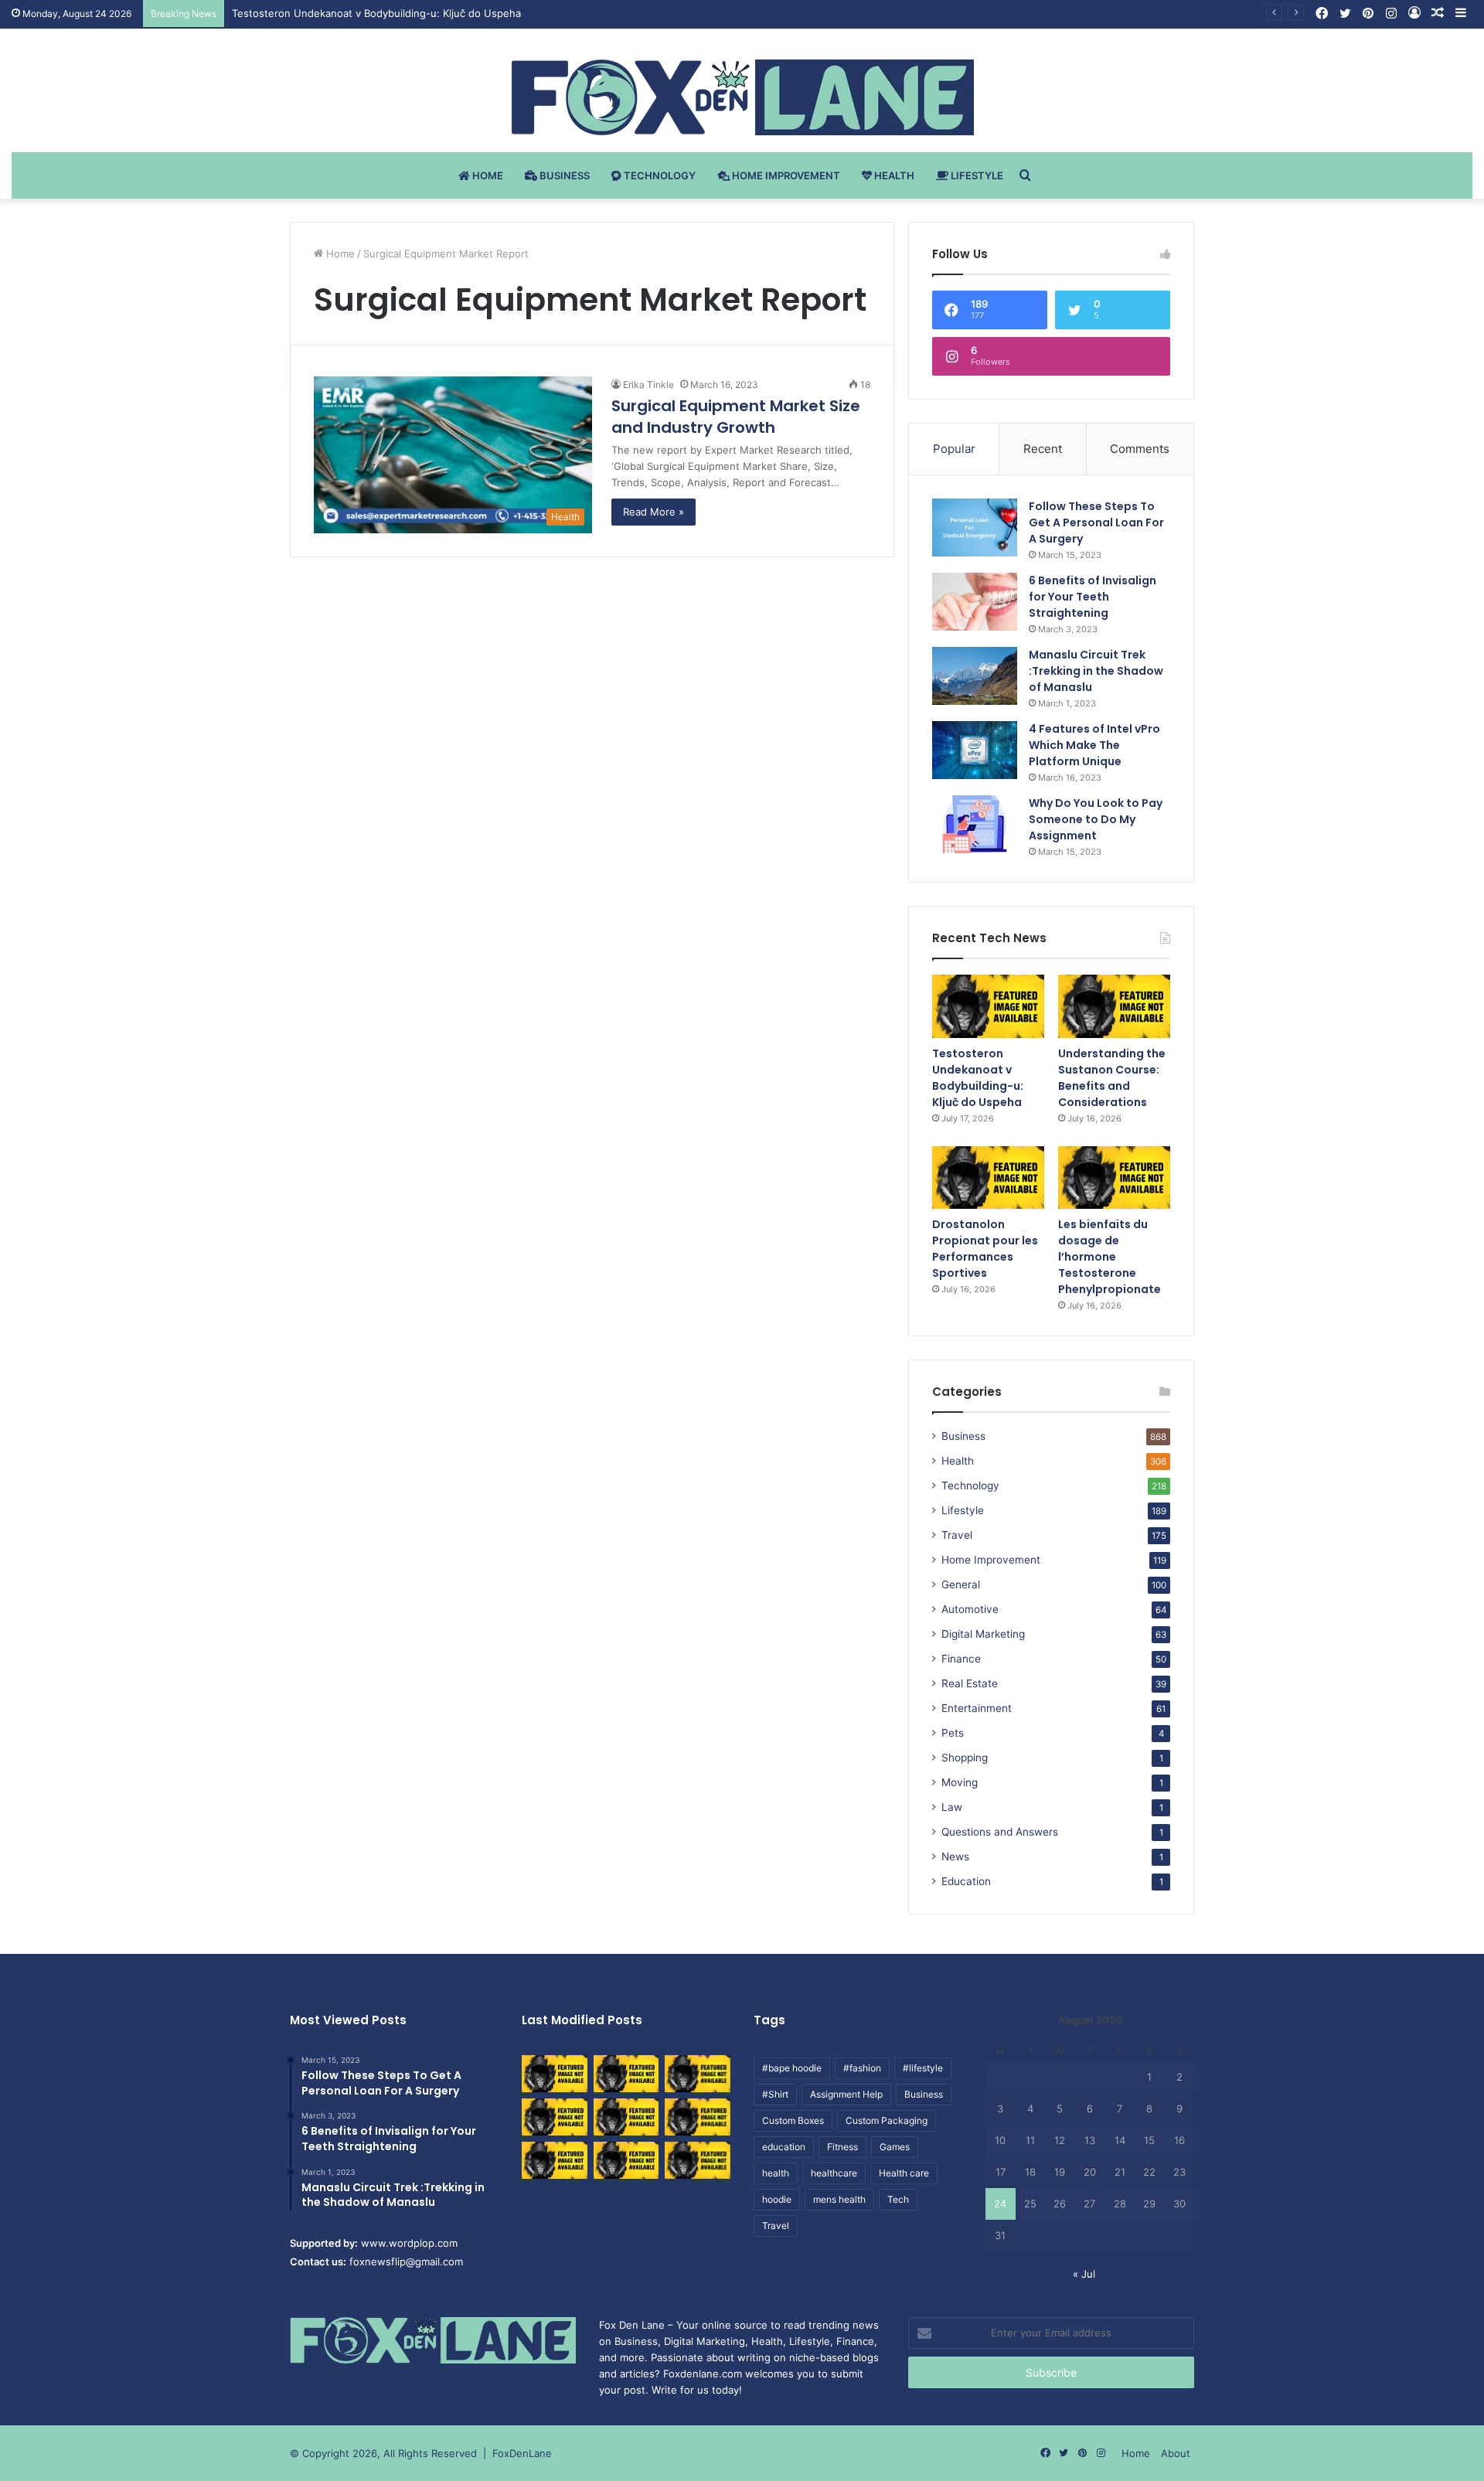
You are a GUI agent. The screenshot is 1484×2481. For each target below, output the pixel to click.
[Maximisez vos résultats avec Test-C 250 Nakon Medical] (555, 2160)
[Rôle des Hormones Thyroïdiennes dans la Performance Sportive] (626, 2160)
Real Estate (970, 1683)
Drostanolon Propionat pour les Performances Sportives (985, 1249)
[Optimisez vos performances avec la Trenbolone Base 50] (698, 2117)
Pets (953, 1733)
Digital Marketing (983, 1634)
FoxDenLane (522, 2453)
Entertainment (977, 1708)
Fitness (842, 2147)
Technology (659, 175)
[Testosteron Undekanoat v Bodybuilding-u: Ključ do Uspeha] (988, 1006)
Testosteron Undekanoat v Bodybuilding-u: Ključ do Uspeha (376, 13)
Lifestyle (976, 175)
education (784, 2147)
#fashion (862, 2068)
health (776, 2173)
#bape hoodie (792, 2068)
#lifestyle (923, 2068)
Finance (961, 1659)
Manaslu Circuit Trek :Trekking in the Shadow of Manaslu (1096, 671)
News (955, 1856)
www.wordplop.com (409, 2243)
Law (952, 1807)
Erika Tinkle (648, 385)
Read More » (654, 512)
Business (563, 175)
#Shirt (775, 2094)
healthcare (834, 2173)
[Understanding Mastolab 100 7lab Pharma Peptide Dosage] (698, 2160)
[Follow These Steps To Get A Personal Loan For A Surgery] (975, 528)
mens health (839, 2199)
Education (966, 1881)
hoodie (777, 2199)
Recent (1043, 449)
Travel (957, 1535)
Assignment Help (846, 2094)
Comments (1140, 449)
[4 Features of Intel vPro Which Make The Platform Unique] (975, 750)
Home (487, 175)
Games (895, 2147)
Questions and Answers (1000, 1832)
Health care (904, 2173)
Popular (954, 449)
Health (893, 175)
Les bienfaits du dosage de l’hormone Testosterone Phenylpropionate (1110, 1257)
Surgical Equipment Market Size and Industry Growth (736, 417)
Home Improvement (785, 175)
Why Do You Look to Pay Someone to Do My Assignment (1096, 819)
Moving (960, 1782)
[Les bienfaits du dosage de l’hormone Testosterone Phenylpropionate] (1114, 1178)
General (961, 1584)
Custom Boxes (793, 2120)
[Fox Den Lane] (742, 97)
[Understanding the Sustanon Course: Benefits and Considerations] (1114, 1006)
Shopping (965, 1758)
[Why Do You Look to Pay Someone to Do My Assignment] (975, 824)
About (1176, 2453)
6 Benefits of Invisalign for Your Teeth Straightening (1093, 597)
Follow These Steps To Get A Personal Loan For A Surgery (1096, 522)
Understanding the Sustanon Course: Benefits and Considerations (1112, 1078)
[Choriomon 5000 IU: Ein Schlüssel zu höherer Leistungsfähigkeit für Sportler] (555, 2074)
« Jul (1084, 2274)
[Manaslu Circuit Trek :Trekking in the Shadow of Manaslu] (975, 676)
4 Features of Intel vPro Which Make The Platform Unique (1094, 745)
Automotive (970, 1609)
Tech (898, 2199)
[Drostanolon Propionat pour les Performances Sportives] (988, 1178)
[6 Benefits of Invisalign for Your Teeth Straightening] (975, 602)
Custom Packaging (887, 2120)
